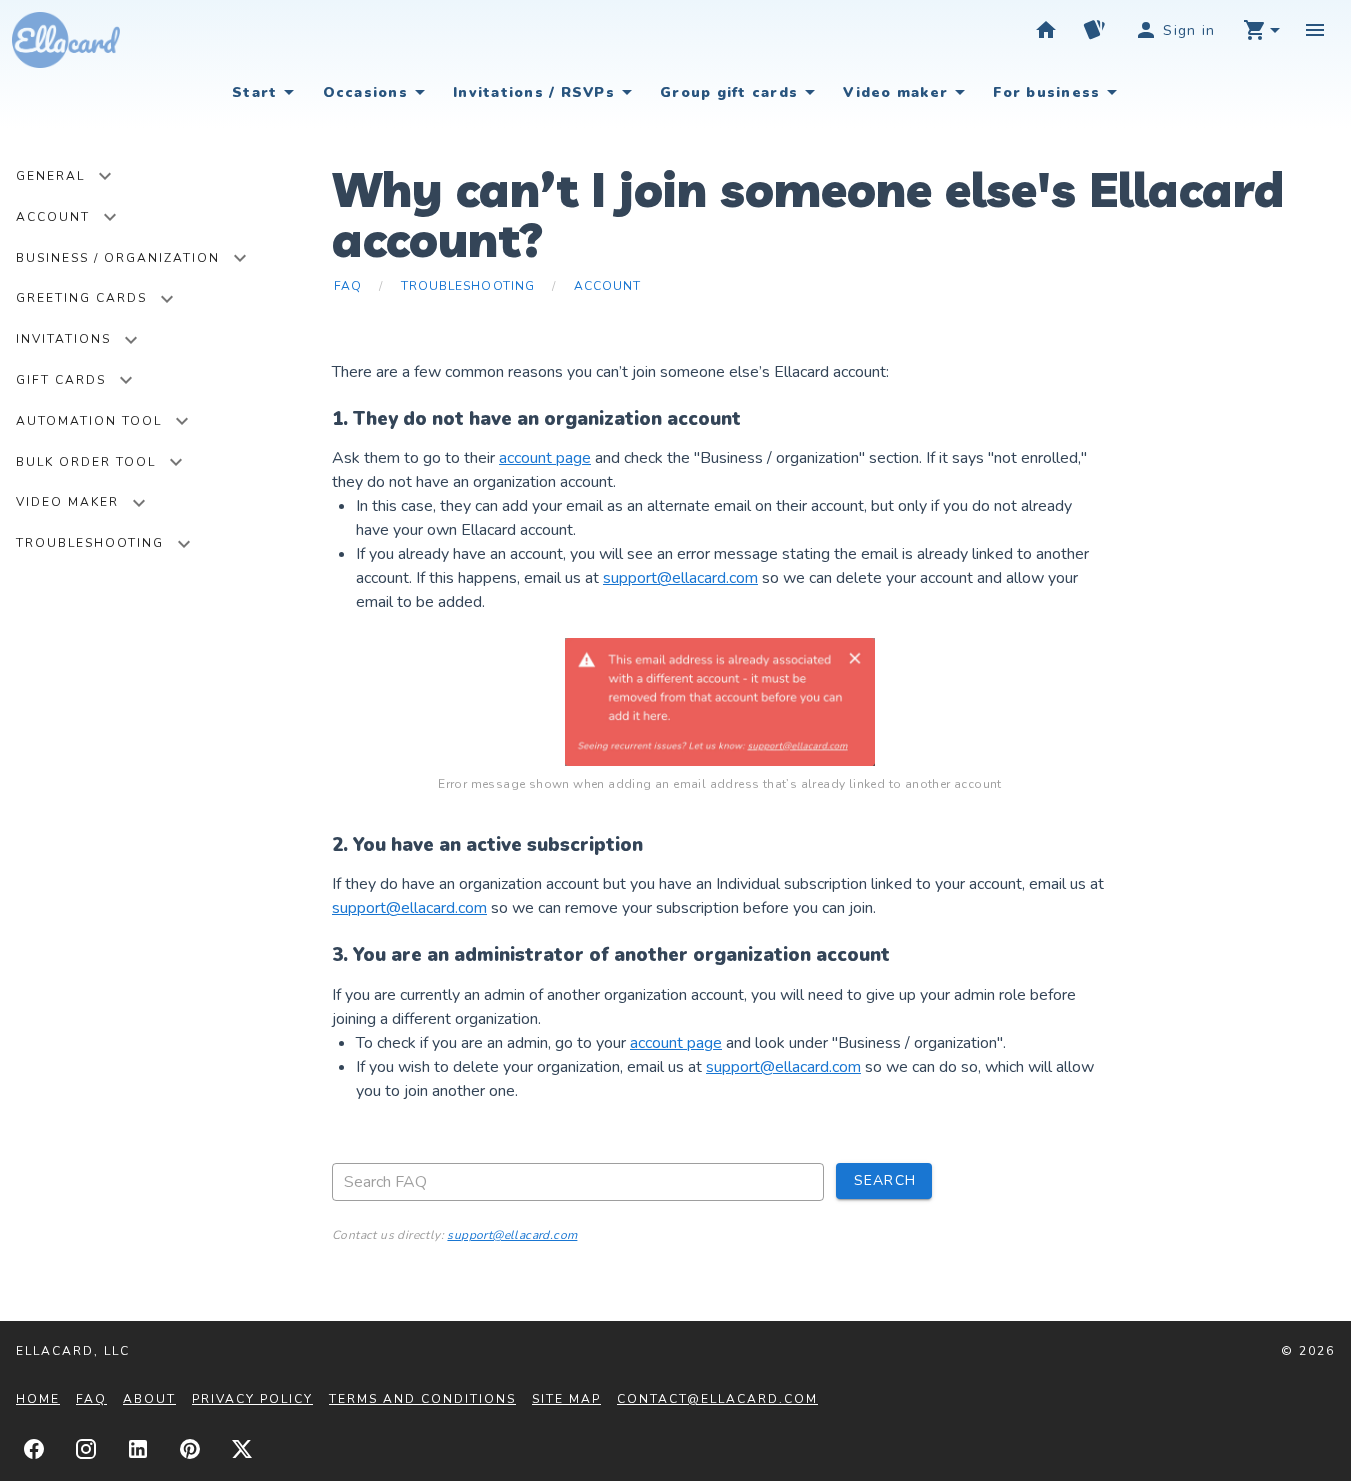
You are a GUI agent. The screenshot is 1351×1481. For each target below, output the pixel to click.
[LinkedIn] (138, 1449)
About (149, 1399)
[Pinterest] (190, 1449)
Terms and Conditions (422, 1399)
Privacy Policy (252, 1399)
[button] (1261, 30)
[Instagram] (86, 1449)
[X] (242, 1449)
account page (545, 458)
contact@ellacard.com (717, 1399)
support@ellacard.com (680, 578)
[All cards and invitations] (1094, 30)
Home (38, 1399)
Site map (566, 1399)
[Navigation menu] (1315, 30)
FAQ (91, 1399)
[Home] (1046, 30)
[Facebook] (34, 1449)
